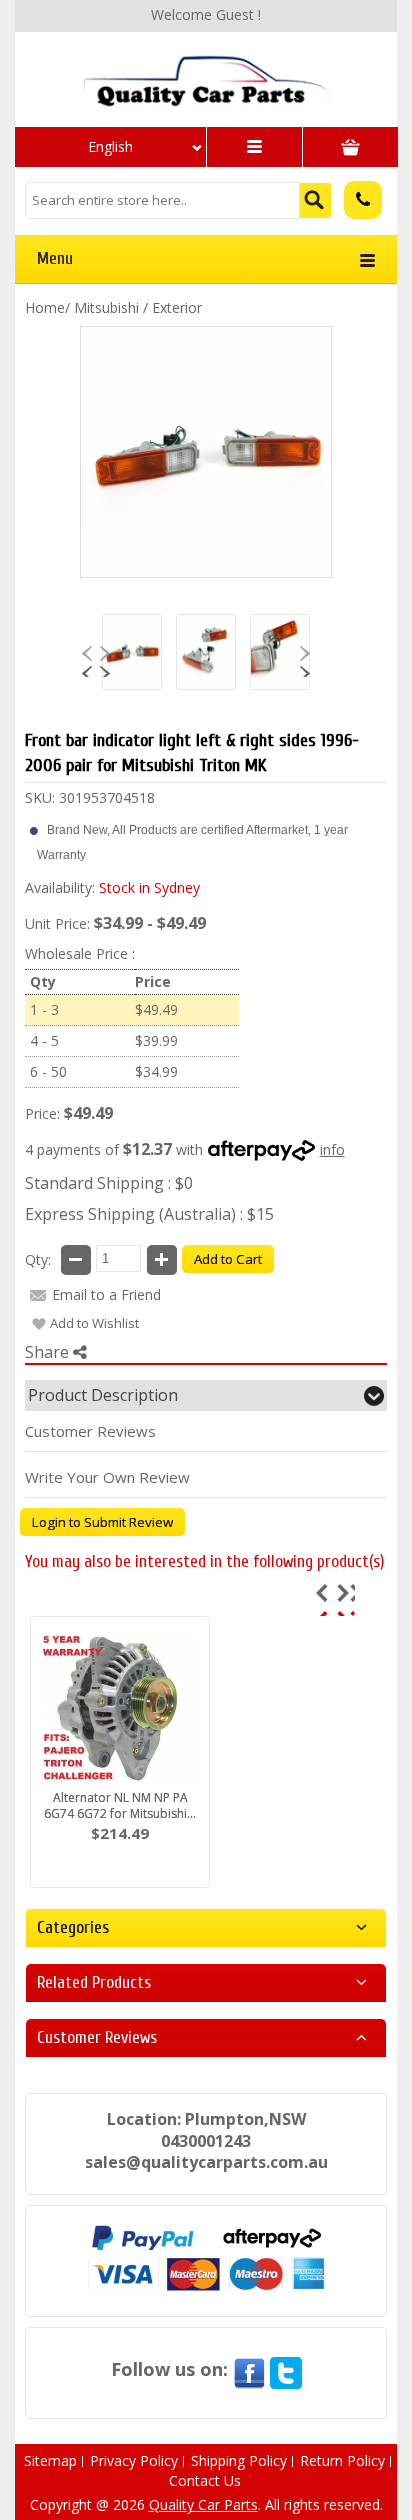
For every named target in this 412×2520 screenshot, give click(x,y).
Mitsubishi (106, 307)
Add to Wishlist (94, 1323)
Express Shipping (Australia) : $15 (149, 1214)
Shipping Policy (239, 2460)
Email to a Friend (106, 1294)
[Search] (315, 200)
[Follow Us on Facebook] (249, 2369)
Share (49, 1352)
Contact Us (205, 2480)
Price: (42, 1113)
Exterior (177, 307)
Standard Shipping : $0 (109, 1183)
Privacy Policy (134, 2460)
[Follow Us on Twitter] (286, 2369)
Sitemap (50, 2460)
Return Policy (342, 2460)
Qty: (38, 1259)
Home (45, 307)
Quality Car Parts (203, 2504)
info (332, 1149)
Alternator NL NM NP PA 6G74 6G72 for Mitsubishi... (120, 1805)
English (110, 146)
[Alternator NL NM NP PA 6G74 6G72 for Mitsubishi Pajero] (120, 1707)
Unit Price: (57, 923)
